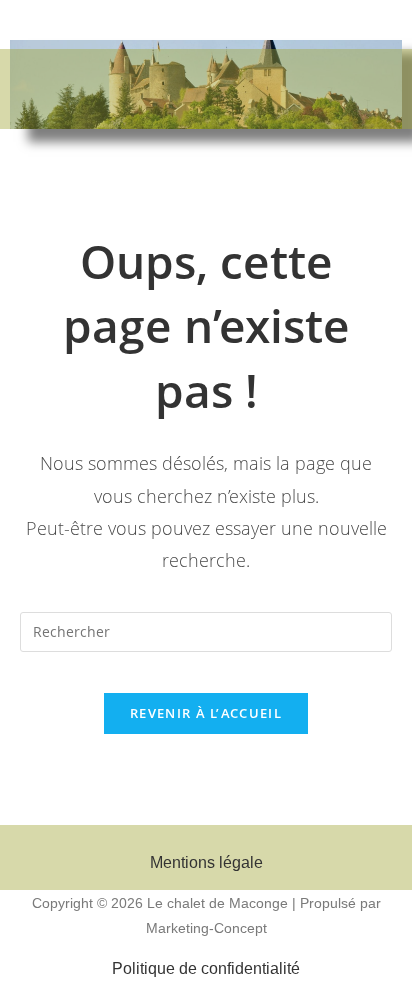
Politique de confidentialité (206, 968)
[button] (206, 102)
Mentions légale (206, 862)
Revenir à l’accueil (206, 713)
